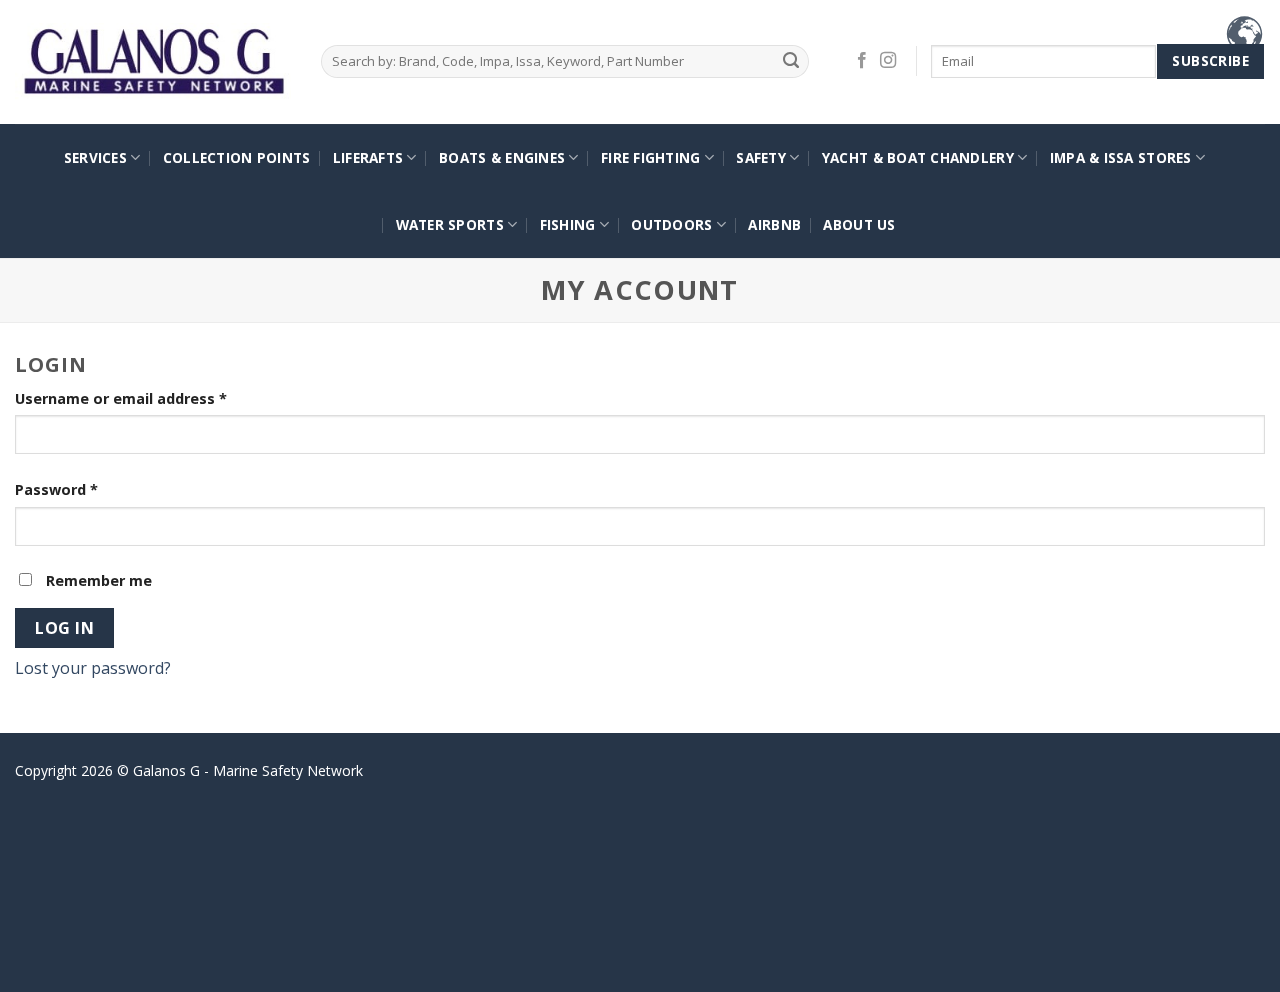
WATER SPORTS (450, 224)
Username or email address (121, 398)
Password (56, 489)
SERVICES (95, 157)
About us (859, 224)
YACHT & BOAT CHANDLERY (918, 157)
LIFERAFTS (368, 157)
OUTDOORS (671, 224)
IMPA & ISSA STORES (1121, 157)
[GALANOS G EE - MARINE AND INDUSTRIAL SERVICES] (153, 62)
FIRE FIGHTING (651, 157)
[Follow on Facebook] (862, 61)
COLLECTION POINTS (237, 157)
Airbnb (774, 224)
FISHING (568, 224)
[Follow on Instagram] (888, 61)
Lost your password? (93, 668)
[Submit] (790, 61)
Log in (64, 628)
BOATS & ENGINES (502, 157)
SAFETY (761, 157)
